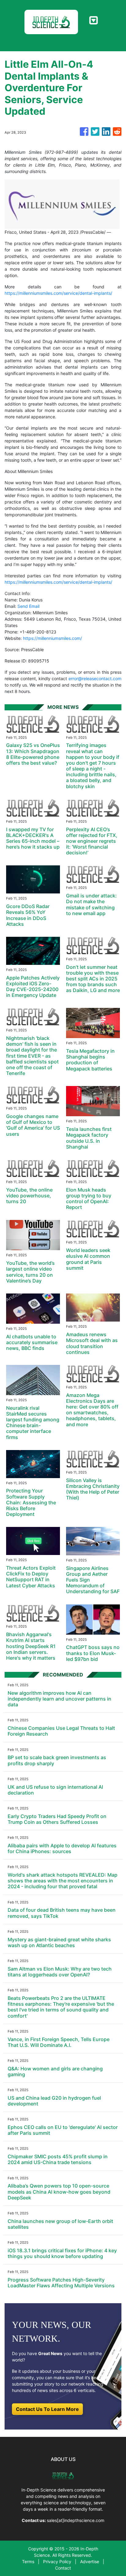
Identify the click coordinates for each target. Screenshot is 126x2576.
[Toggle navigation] (93, 20)
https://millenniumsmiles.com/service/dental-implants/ (58, 293)
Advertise (90, 2562)
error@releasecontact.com (95, 678)
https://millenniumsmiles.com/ (52, 638)
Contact (63, 2568)
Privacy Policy (57, 2562)
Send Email (28, 606)
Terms (28, 2562)
